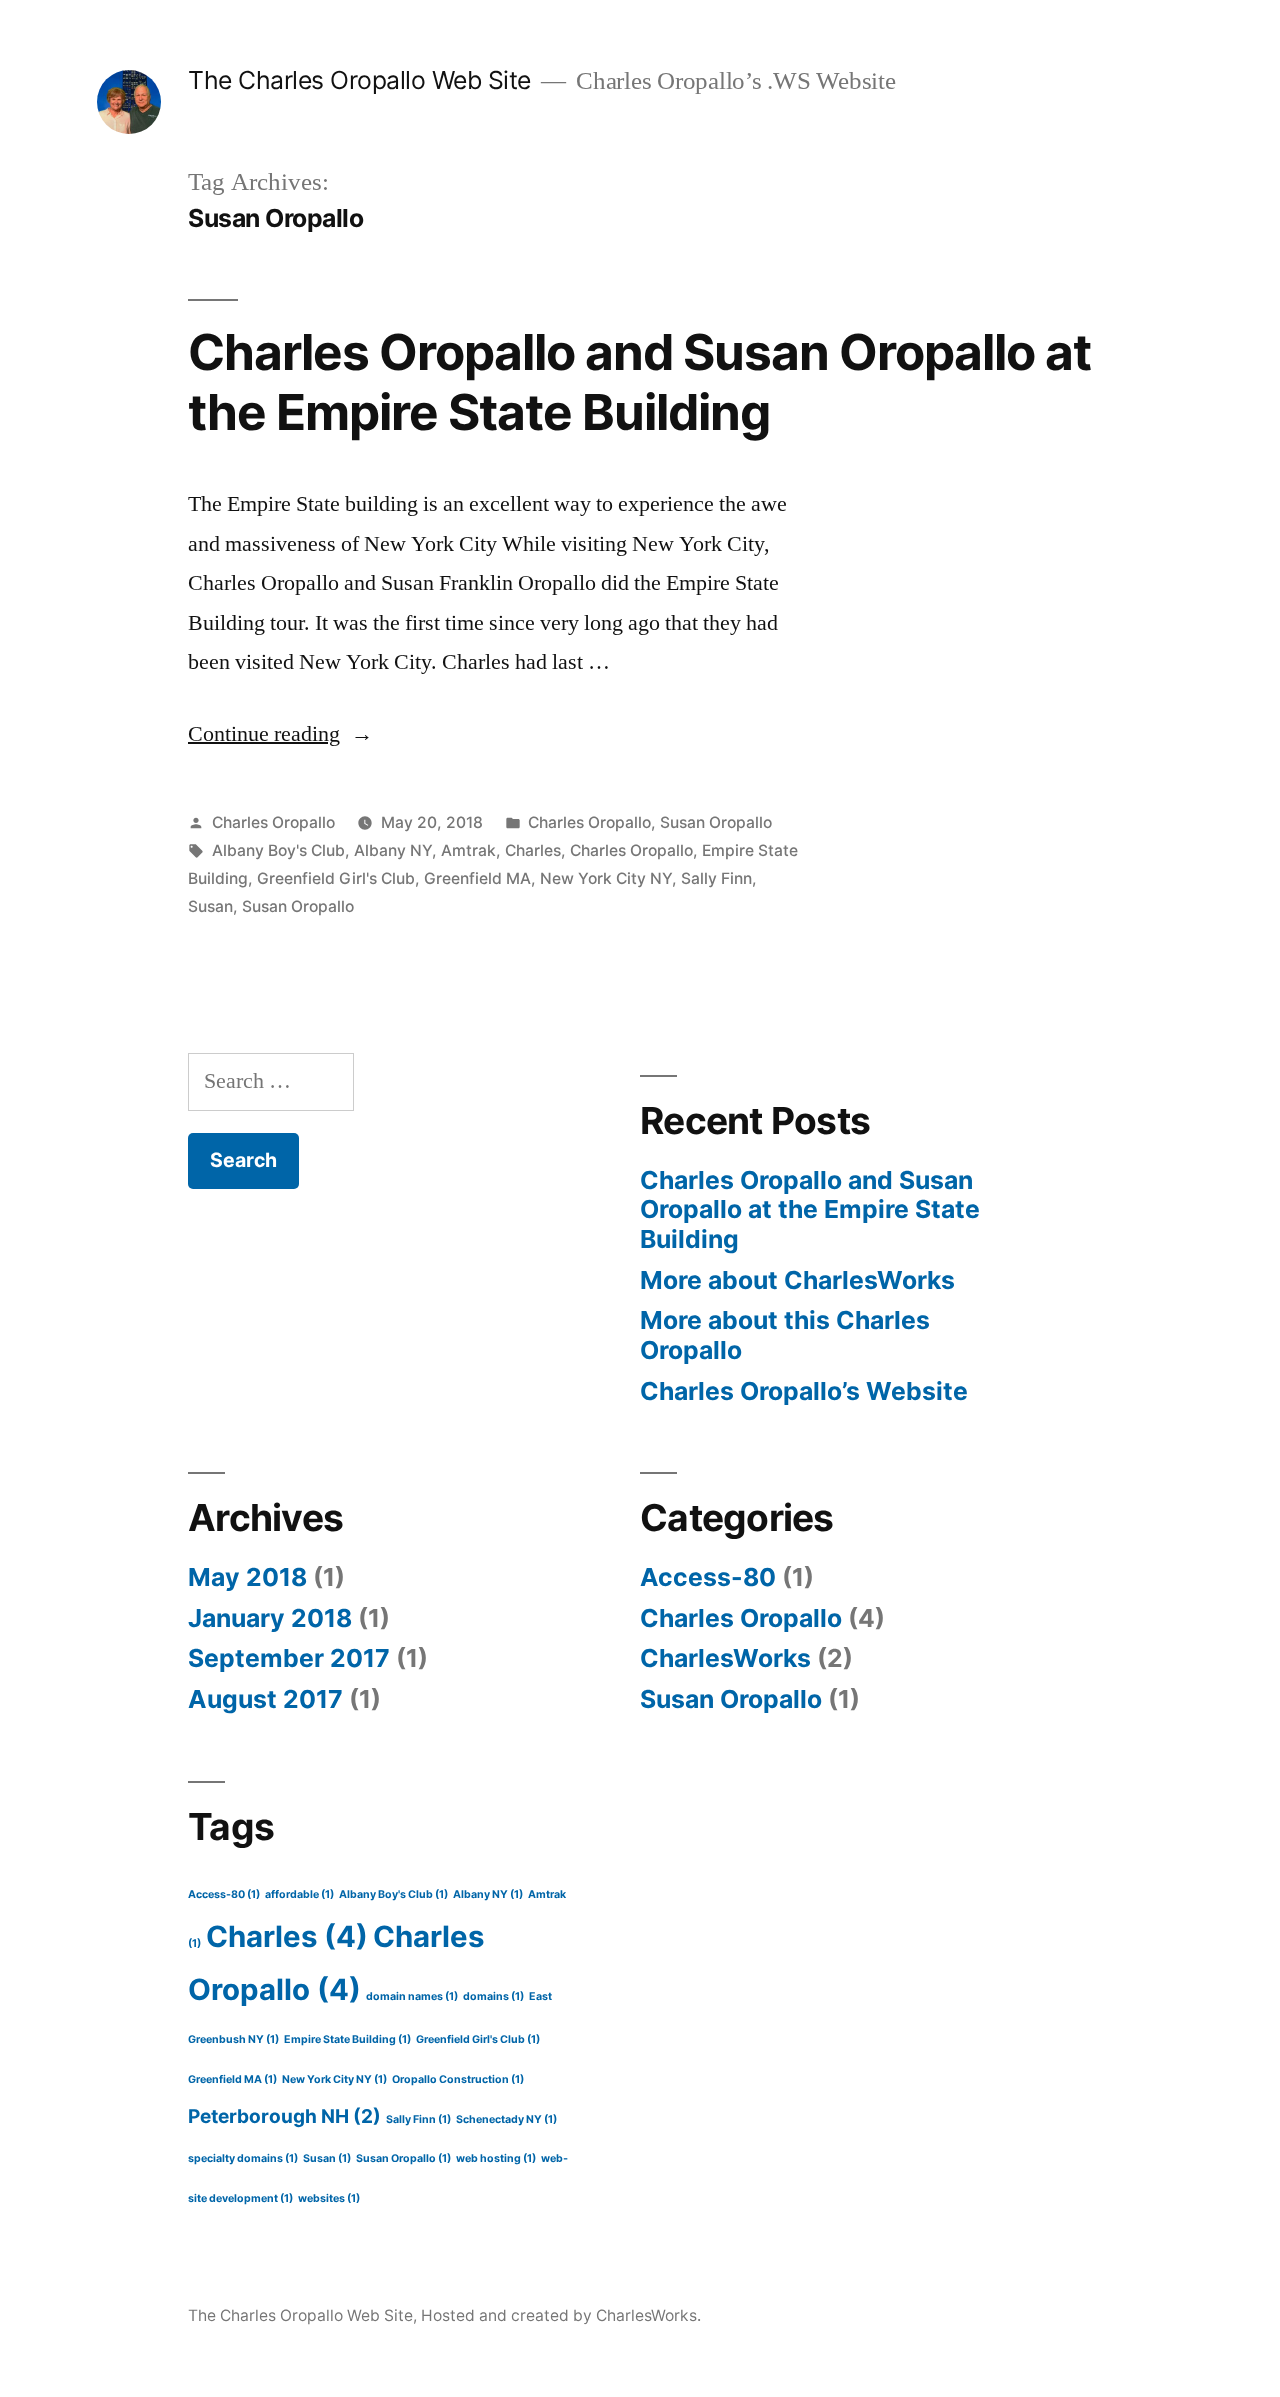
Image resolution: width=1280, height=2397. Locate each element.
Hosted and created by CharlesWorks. (561, 2315)
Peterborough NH (284, 2116)
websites (329, 2198)
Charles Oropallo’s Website (804, 1391)
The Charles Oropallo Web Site (359, 80)
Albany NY (393, 850)
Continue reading (280, 734)
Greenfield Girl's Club (336, 878)
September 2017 (289, 1658)
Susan (210, 906)
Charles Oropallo (273, 822)
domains (493, 1996)
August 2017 (265, 1699)
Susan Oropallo (716, 822)
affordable (299, 1894)
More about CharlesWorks (797, 1280)
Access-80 (708, 1577)
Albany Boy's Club (278, 850)
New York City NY (606, 878)
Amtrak (468, 850)
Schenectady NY (506, 2119)
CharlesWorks (725, 1658)
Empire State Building (347, 2039)
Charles (533, 850)
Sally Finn (716, 878)
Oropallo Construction (458, 2079)
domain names (412, 1996)
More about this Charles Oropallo (785, 1335)
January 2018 (270, 1618)
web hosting (496, 2158)
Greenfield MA (477, 878)
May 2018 (247, 1577)
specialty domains (243, 2158)
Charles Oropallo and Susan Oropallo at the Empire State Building (639, 381)
